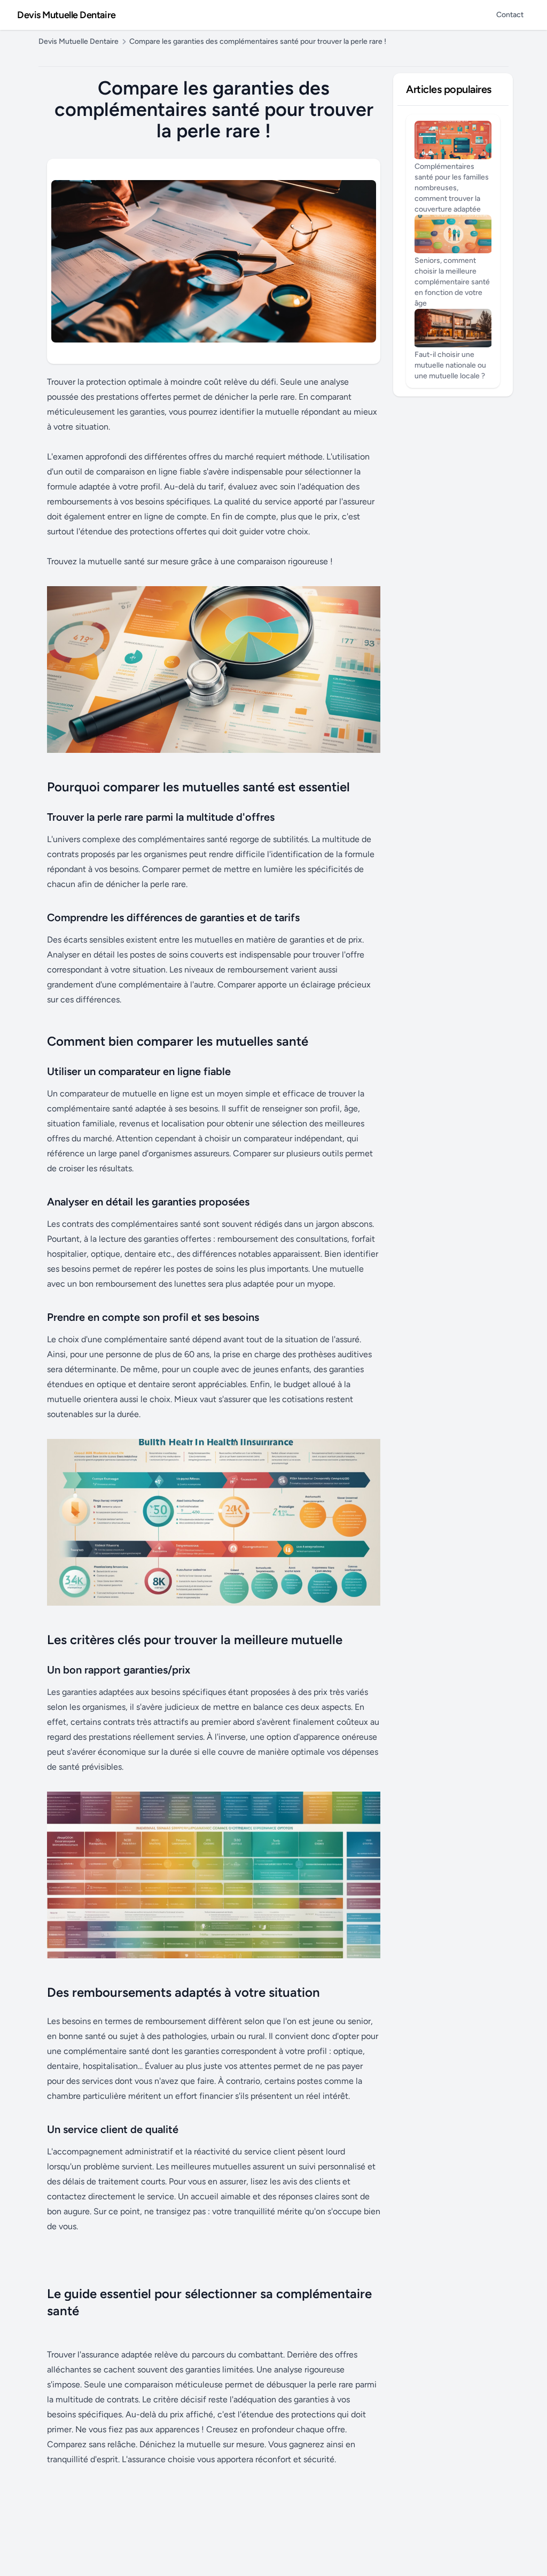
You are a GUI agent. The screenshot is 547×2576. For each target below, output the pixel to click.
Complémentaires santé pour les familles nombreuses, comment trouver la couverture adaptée (452, 188)
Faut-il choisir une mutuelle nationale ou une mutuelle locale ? (450, 365)
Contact (510, 15)
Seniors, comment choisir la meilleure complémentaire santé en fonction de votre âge (452, 282)
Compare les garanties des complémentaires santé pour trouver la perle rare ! (258, 41)
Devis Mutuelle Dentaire (67, 15)
